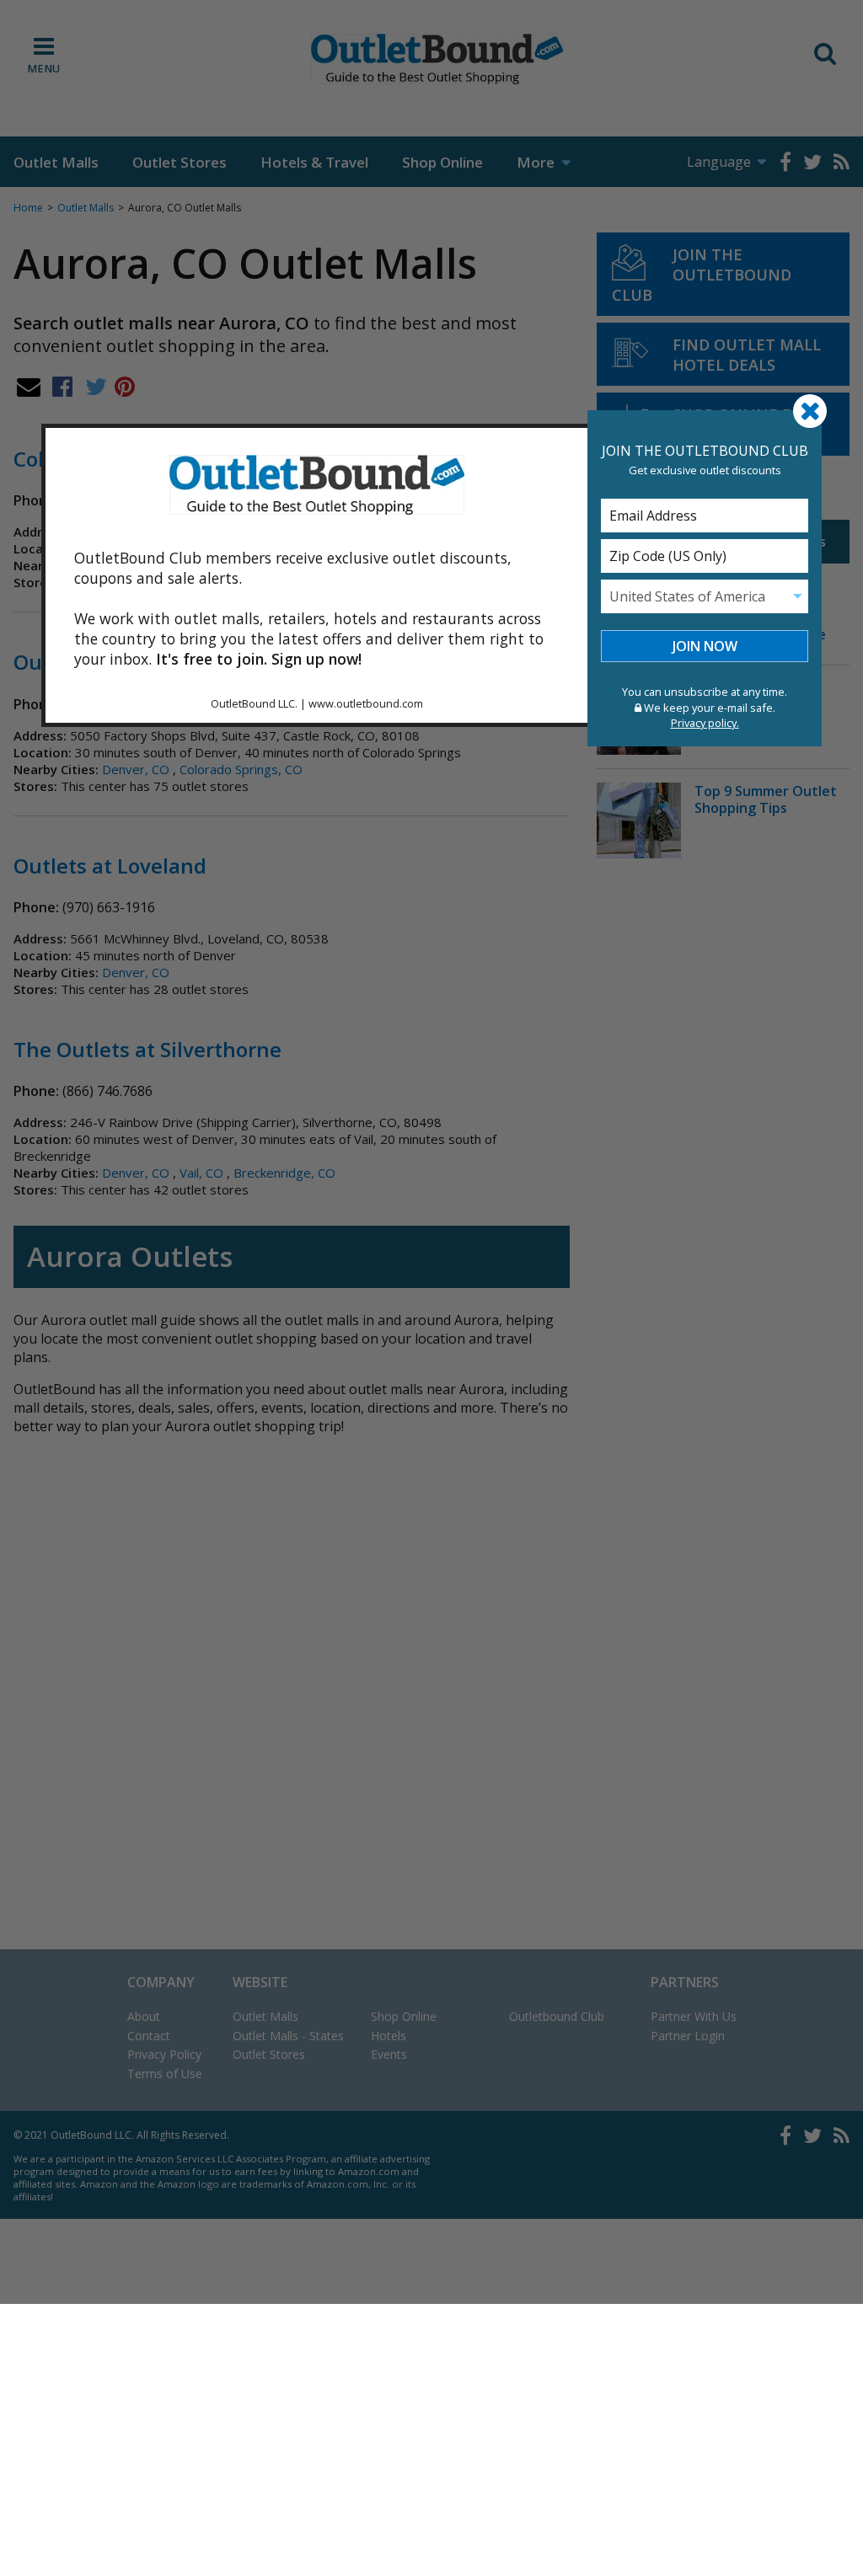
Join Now (705, 646)
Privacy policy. (705, 723)
